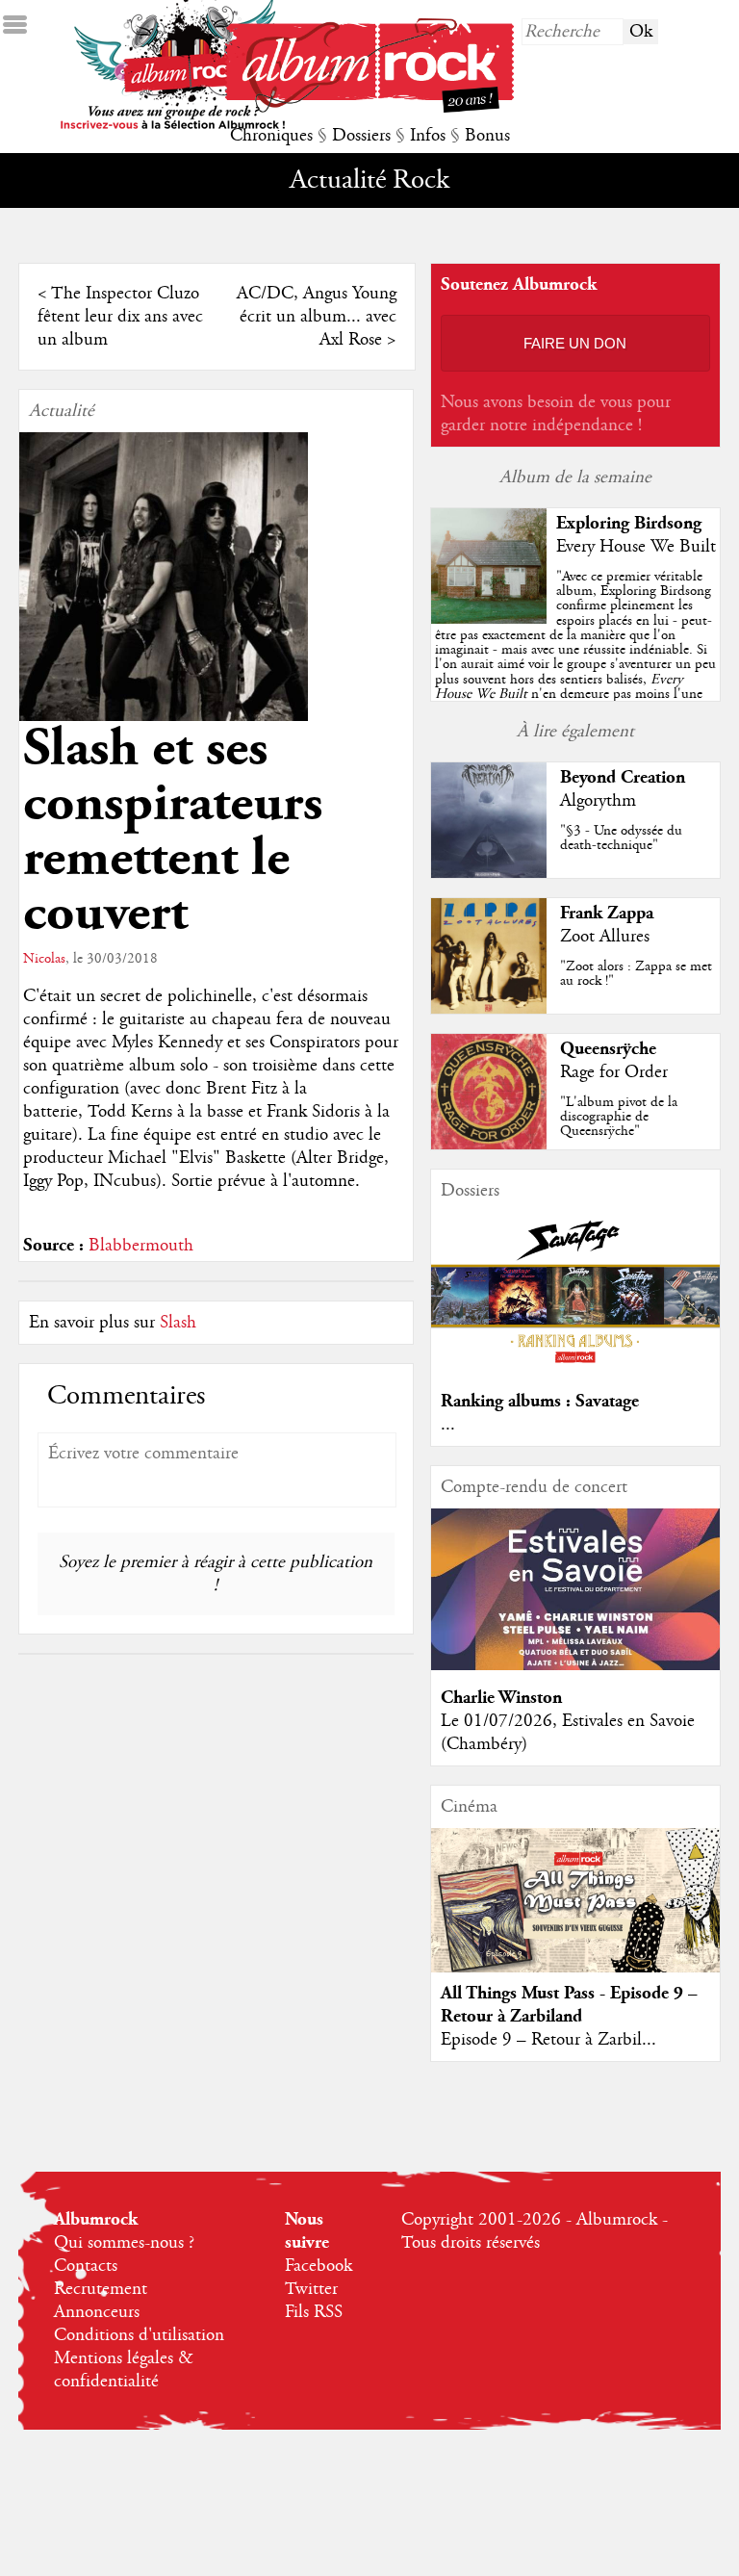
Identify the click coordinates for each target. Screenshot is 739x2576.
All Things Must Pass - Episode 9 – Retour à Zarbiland (569, 2005)
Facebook (319, 2266)
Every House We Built (636, 547)
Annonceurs (97, 2312)
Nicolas (44, 959)
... (448, 1425)
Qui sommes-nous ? (124, 2243)
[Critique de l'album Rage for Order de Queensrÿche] (489, 1145)
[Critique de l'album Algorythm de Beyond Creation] (489, 873)
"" (575, 657)
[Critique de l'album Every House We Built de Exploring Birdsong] (489, 619)
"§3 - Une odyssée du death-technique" (621, 838)
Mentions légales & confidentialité (124, 2370)
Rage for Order (614, 1072)
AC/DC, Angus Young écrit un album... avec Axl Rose (317, 317)
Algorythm (598, 801)
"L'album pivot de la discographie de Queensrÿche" (619, 1117)
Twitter (311, 2289)
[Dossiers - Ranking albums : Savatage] (575, 1369)
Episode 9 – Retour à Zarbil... (548, 2040)
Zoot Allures (605, 937)
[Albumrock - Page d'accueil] (369, 108)
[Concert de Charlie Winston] (575, 1665)
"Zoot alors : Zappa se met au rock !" (636, 974)
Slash (178, 1323)
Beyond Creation (623, 777)
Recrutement (101, 2289)
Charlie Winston (501, 1698)
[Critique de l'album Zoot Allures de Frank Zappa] (489, 1009)
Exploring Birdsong (629, 523)
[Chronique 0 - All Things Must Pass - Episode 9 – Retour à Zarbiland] (575, 1917)
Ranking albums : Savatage (540, 1401)
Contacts (86, 2266)
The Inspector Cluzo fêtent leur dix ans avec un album (120, 317)
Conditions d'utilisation (139, 2335)
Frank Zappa (607, 913)
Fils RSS (314, 2312)
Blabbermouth (141, 1246)
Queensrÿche (608, 1049)
